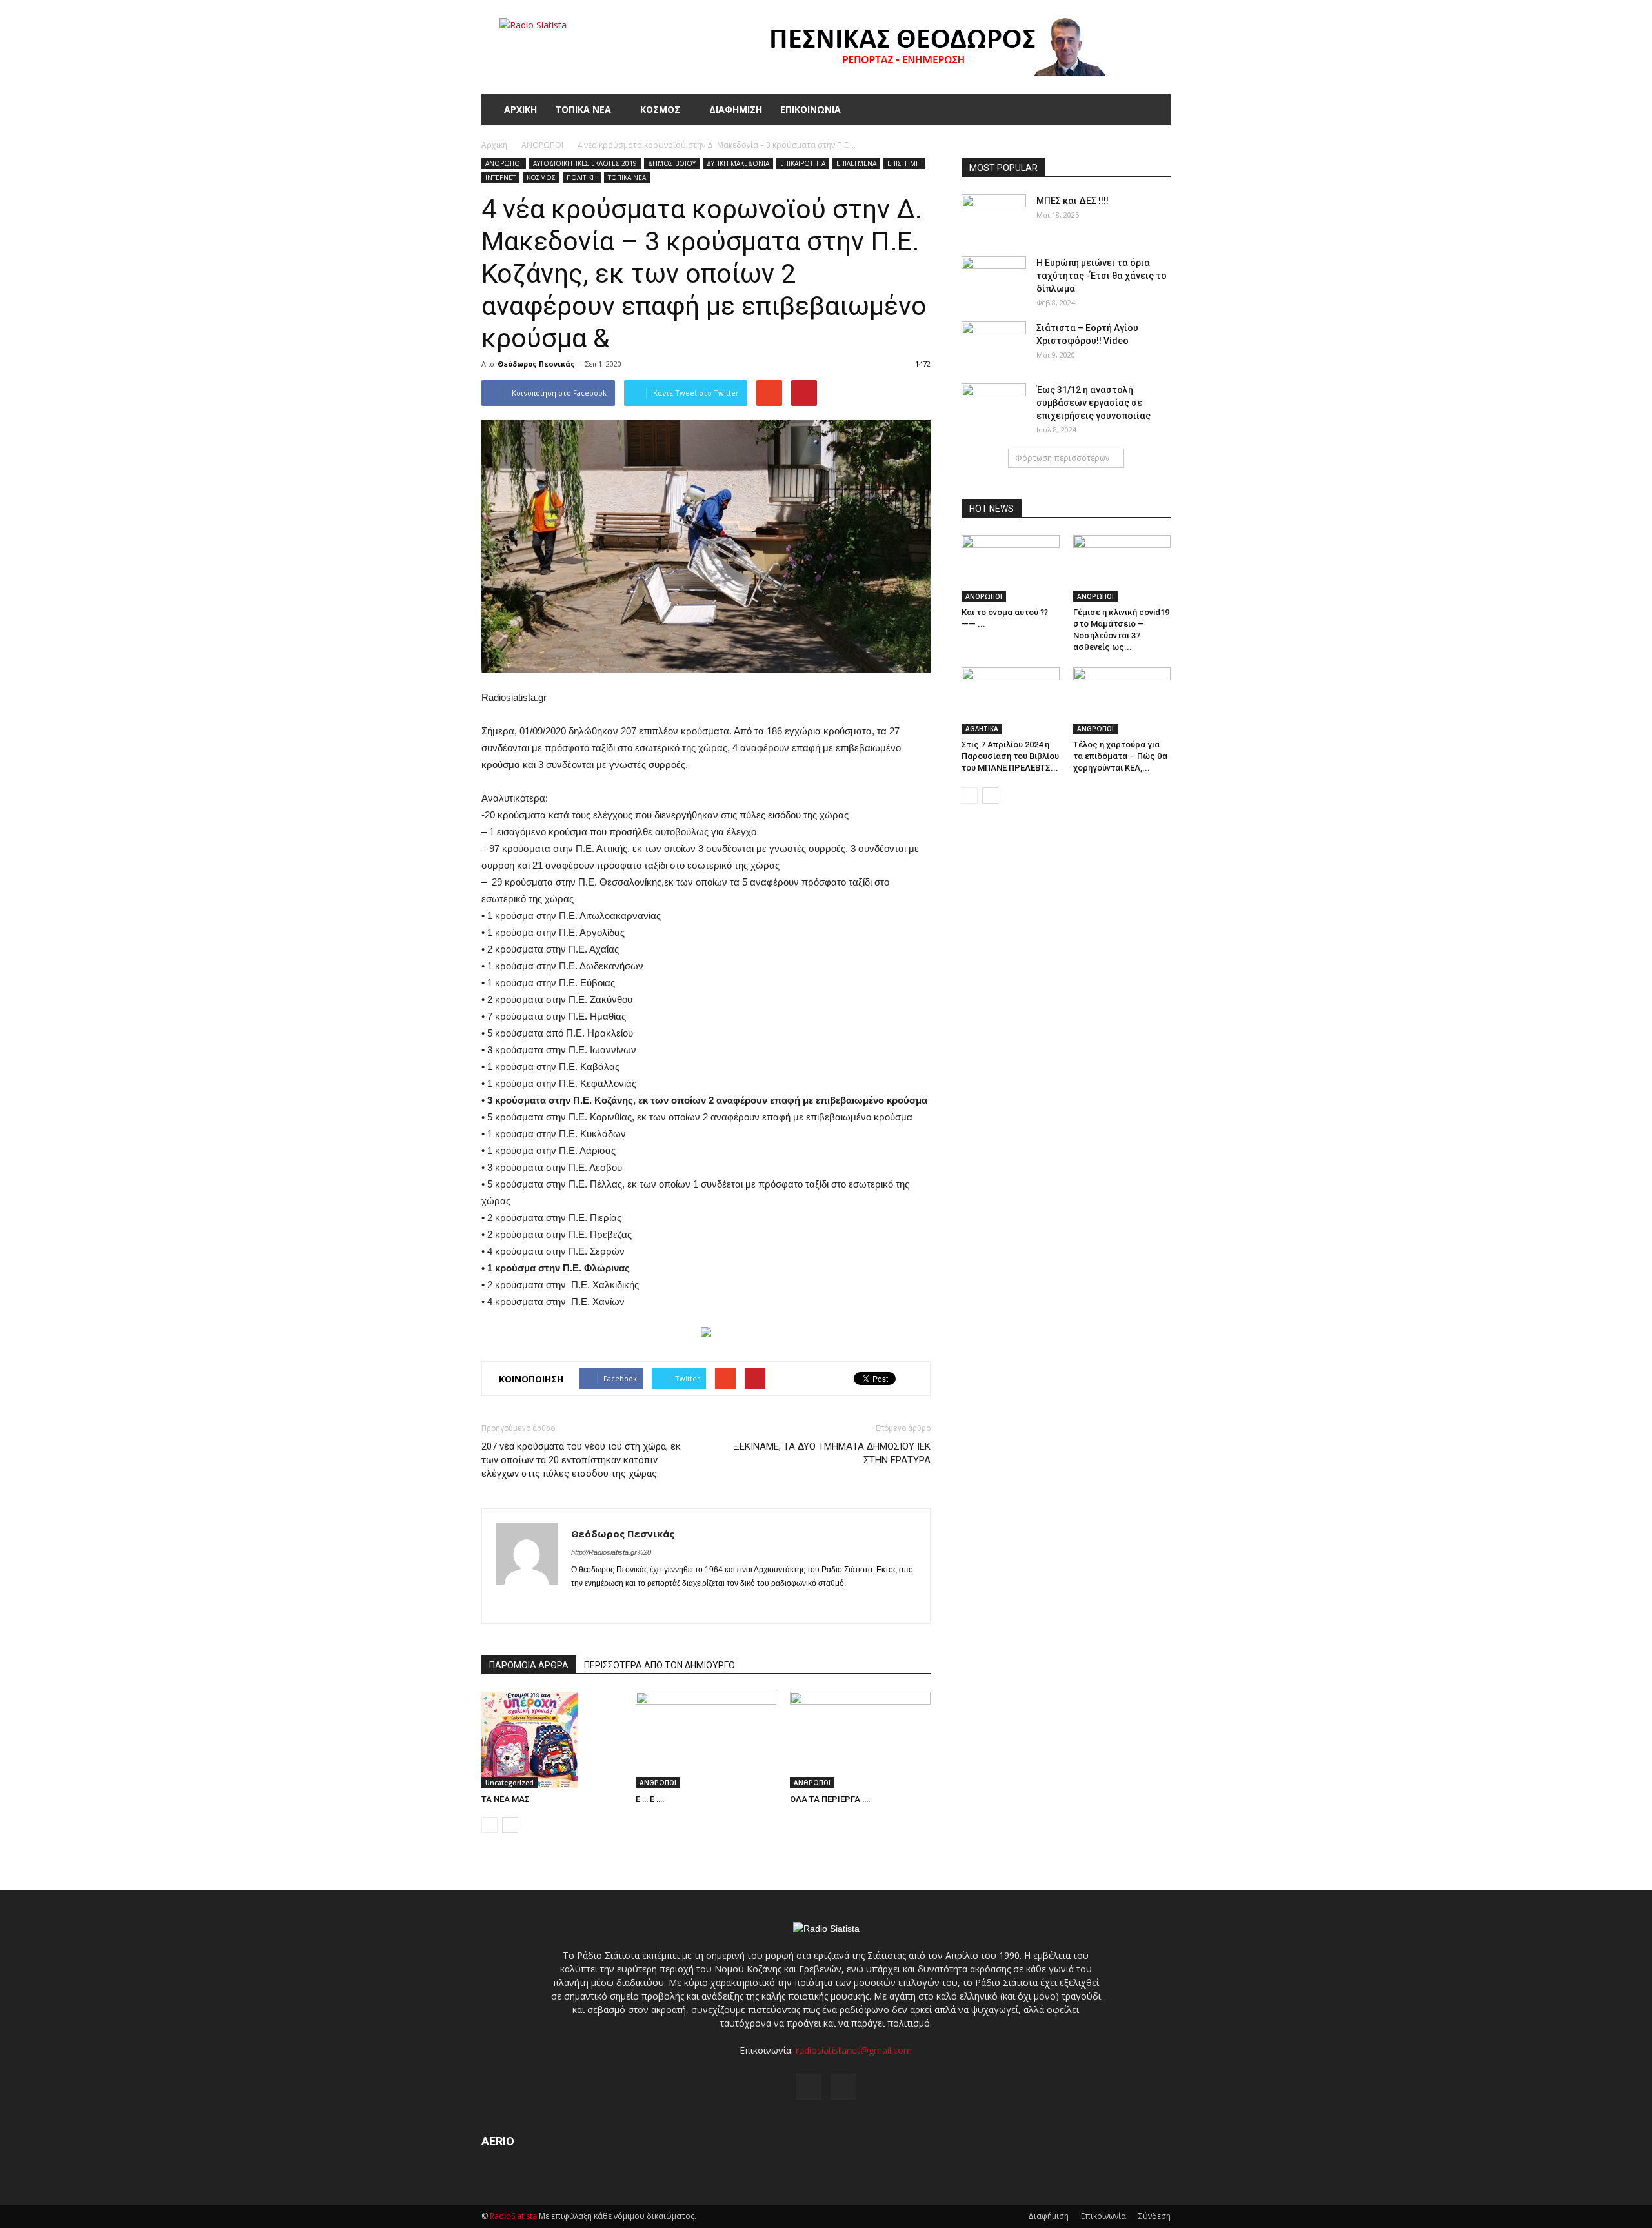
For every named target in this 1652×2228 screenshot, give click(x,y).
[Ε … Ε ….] (706, 1740)
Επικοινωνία (1103, 2216)
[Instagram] (605, 1605)
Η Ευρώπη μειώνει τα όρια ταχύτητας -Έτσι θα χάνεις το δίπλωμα (1102, 276)
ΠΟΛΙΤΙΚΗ (582, 177)
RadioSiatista (513, 2216)
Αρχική (494, 145)
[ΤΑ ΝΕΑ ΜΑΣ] (552, 1740)
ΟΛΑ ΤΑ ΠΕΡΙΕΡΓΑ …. (830, 1799)
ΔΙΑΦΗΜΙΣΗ (736, 109)
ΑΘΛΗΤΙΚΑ (982, 729)
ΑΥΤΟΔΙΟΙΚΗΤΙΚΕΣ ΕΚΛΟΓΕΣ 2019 (585, 163)
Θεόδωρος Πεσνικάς (536, 364)
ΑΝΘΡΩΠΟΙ (504, 163)
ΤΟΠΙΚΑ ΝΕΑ (583, 109)
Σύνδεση (1154, 2216)
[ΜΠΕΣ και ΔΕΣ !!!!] (994, 217)
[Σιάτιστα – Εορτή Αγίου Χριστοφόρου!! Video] (994, 344)
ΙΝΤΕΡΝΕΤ (500, 177)
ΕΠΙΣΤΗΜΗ (904, 163)
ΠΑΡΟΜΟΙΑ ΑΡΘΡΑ (529, 1665)
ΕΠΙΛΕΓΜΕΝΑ (856, 163)
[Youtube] (628, 1605)
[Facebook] (582, 1605)
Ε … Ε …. (650, 1799)
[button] (1155, 110)
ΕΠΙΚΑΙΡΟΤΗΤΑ (803, 163)
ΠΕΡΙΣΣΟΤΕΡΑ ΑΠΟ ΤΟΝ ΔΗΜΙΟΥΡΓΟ (660, 1665)
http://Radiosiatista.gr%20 (611, 1552)
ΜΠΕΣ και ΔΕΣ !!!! (1073, 201)
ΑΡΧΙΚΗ (520, 109)
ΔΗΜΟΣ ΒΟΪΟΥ (672, 163)
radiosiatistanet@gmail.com (854, 2050)
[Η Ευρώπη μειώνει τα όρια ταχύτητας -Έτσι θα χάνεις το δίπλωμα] (994, 279)
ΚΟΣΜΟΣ (660, 109)
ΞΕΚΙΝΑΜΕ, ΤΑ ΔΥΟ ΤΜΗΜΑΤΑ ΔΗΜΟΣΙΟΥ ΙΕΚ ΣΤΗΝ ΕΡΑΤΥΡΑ (832, 1453)
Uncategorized (509, 1783)
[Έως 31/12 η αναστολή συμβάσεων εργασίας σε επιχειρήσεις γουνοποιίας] (994, 406)
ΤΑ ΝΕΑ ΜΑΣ (506, 1799)
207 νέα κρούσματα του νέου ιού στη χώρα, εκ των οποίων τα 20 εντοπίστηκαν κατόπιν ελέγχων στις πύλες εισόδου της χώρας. (581, 1460)
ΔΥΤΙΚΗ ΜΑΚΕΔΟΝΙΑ (738, 163)
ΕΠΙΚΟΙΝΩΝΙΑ (811, 109)
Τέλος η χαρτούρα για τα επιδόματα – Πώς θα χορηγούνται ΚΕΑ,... (1120, 756)
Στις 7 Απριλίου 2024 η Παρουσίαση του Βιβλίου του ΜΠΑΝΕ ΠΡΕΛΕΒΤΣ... (1010, 756)
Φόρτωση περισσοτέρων (1062, 458)
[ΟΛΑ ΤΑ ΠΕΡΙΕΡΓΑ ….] (860, 1740)
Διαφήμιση (1048, 2216)
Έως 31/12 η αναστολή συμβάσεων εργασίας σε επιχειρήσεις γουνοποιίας (1093, 403)
